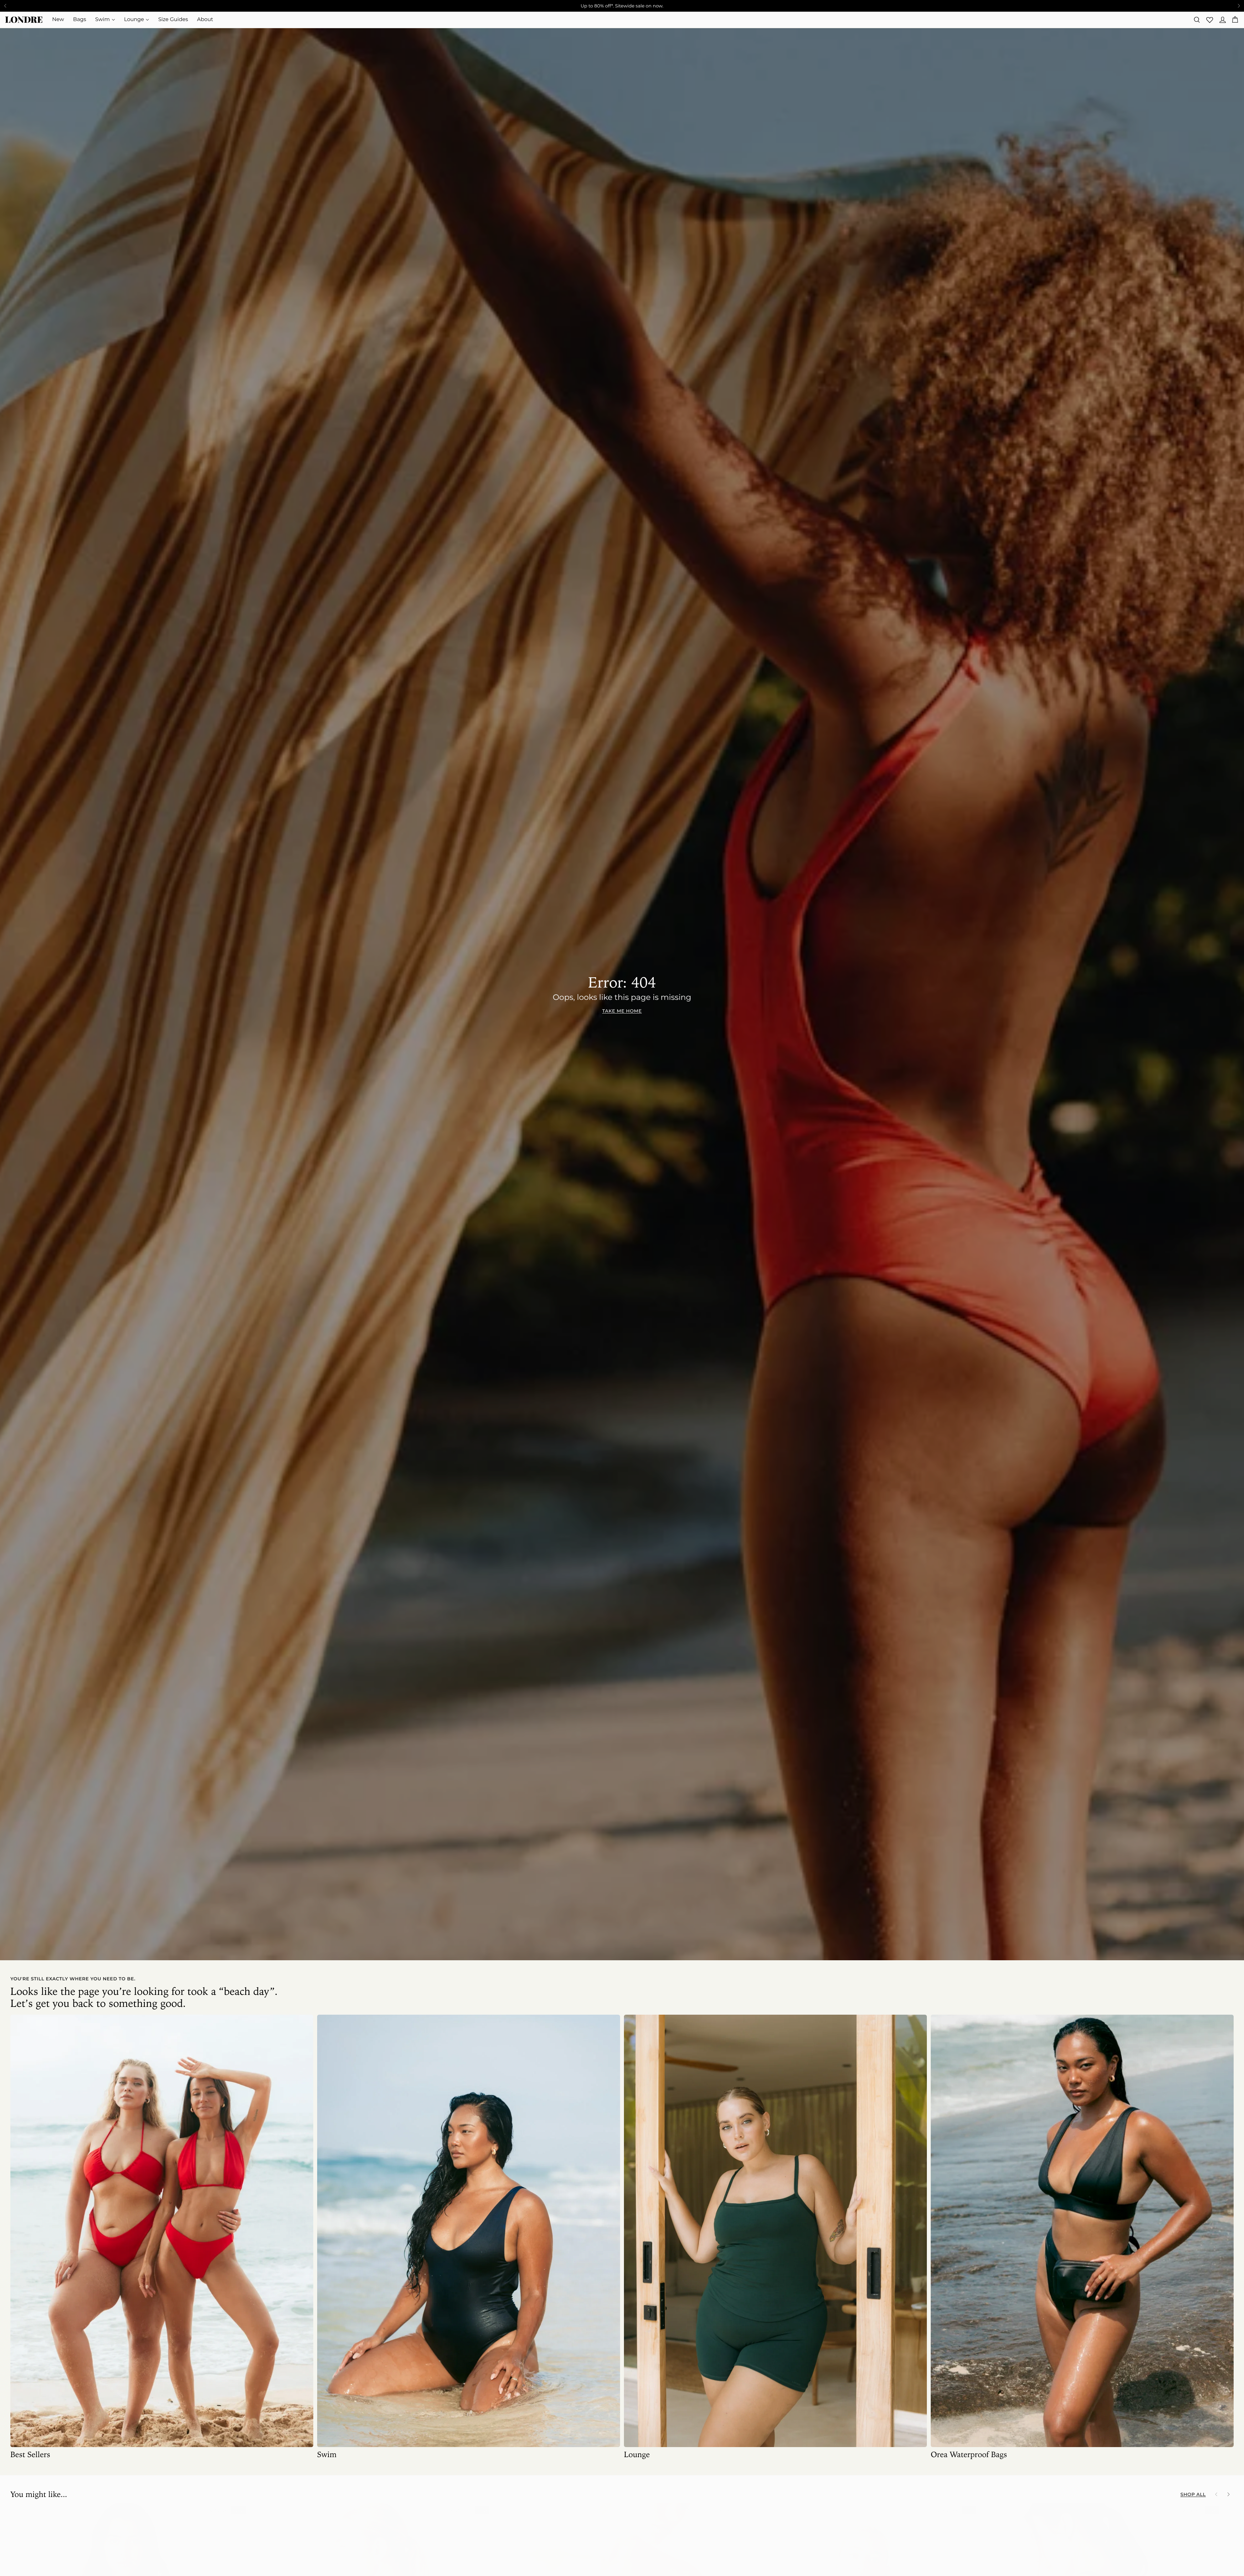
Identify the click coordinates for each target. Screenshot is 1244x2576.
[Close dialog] (504, 1202)
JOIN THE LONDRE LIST (684, 1313)
